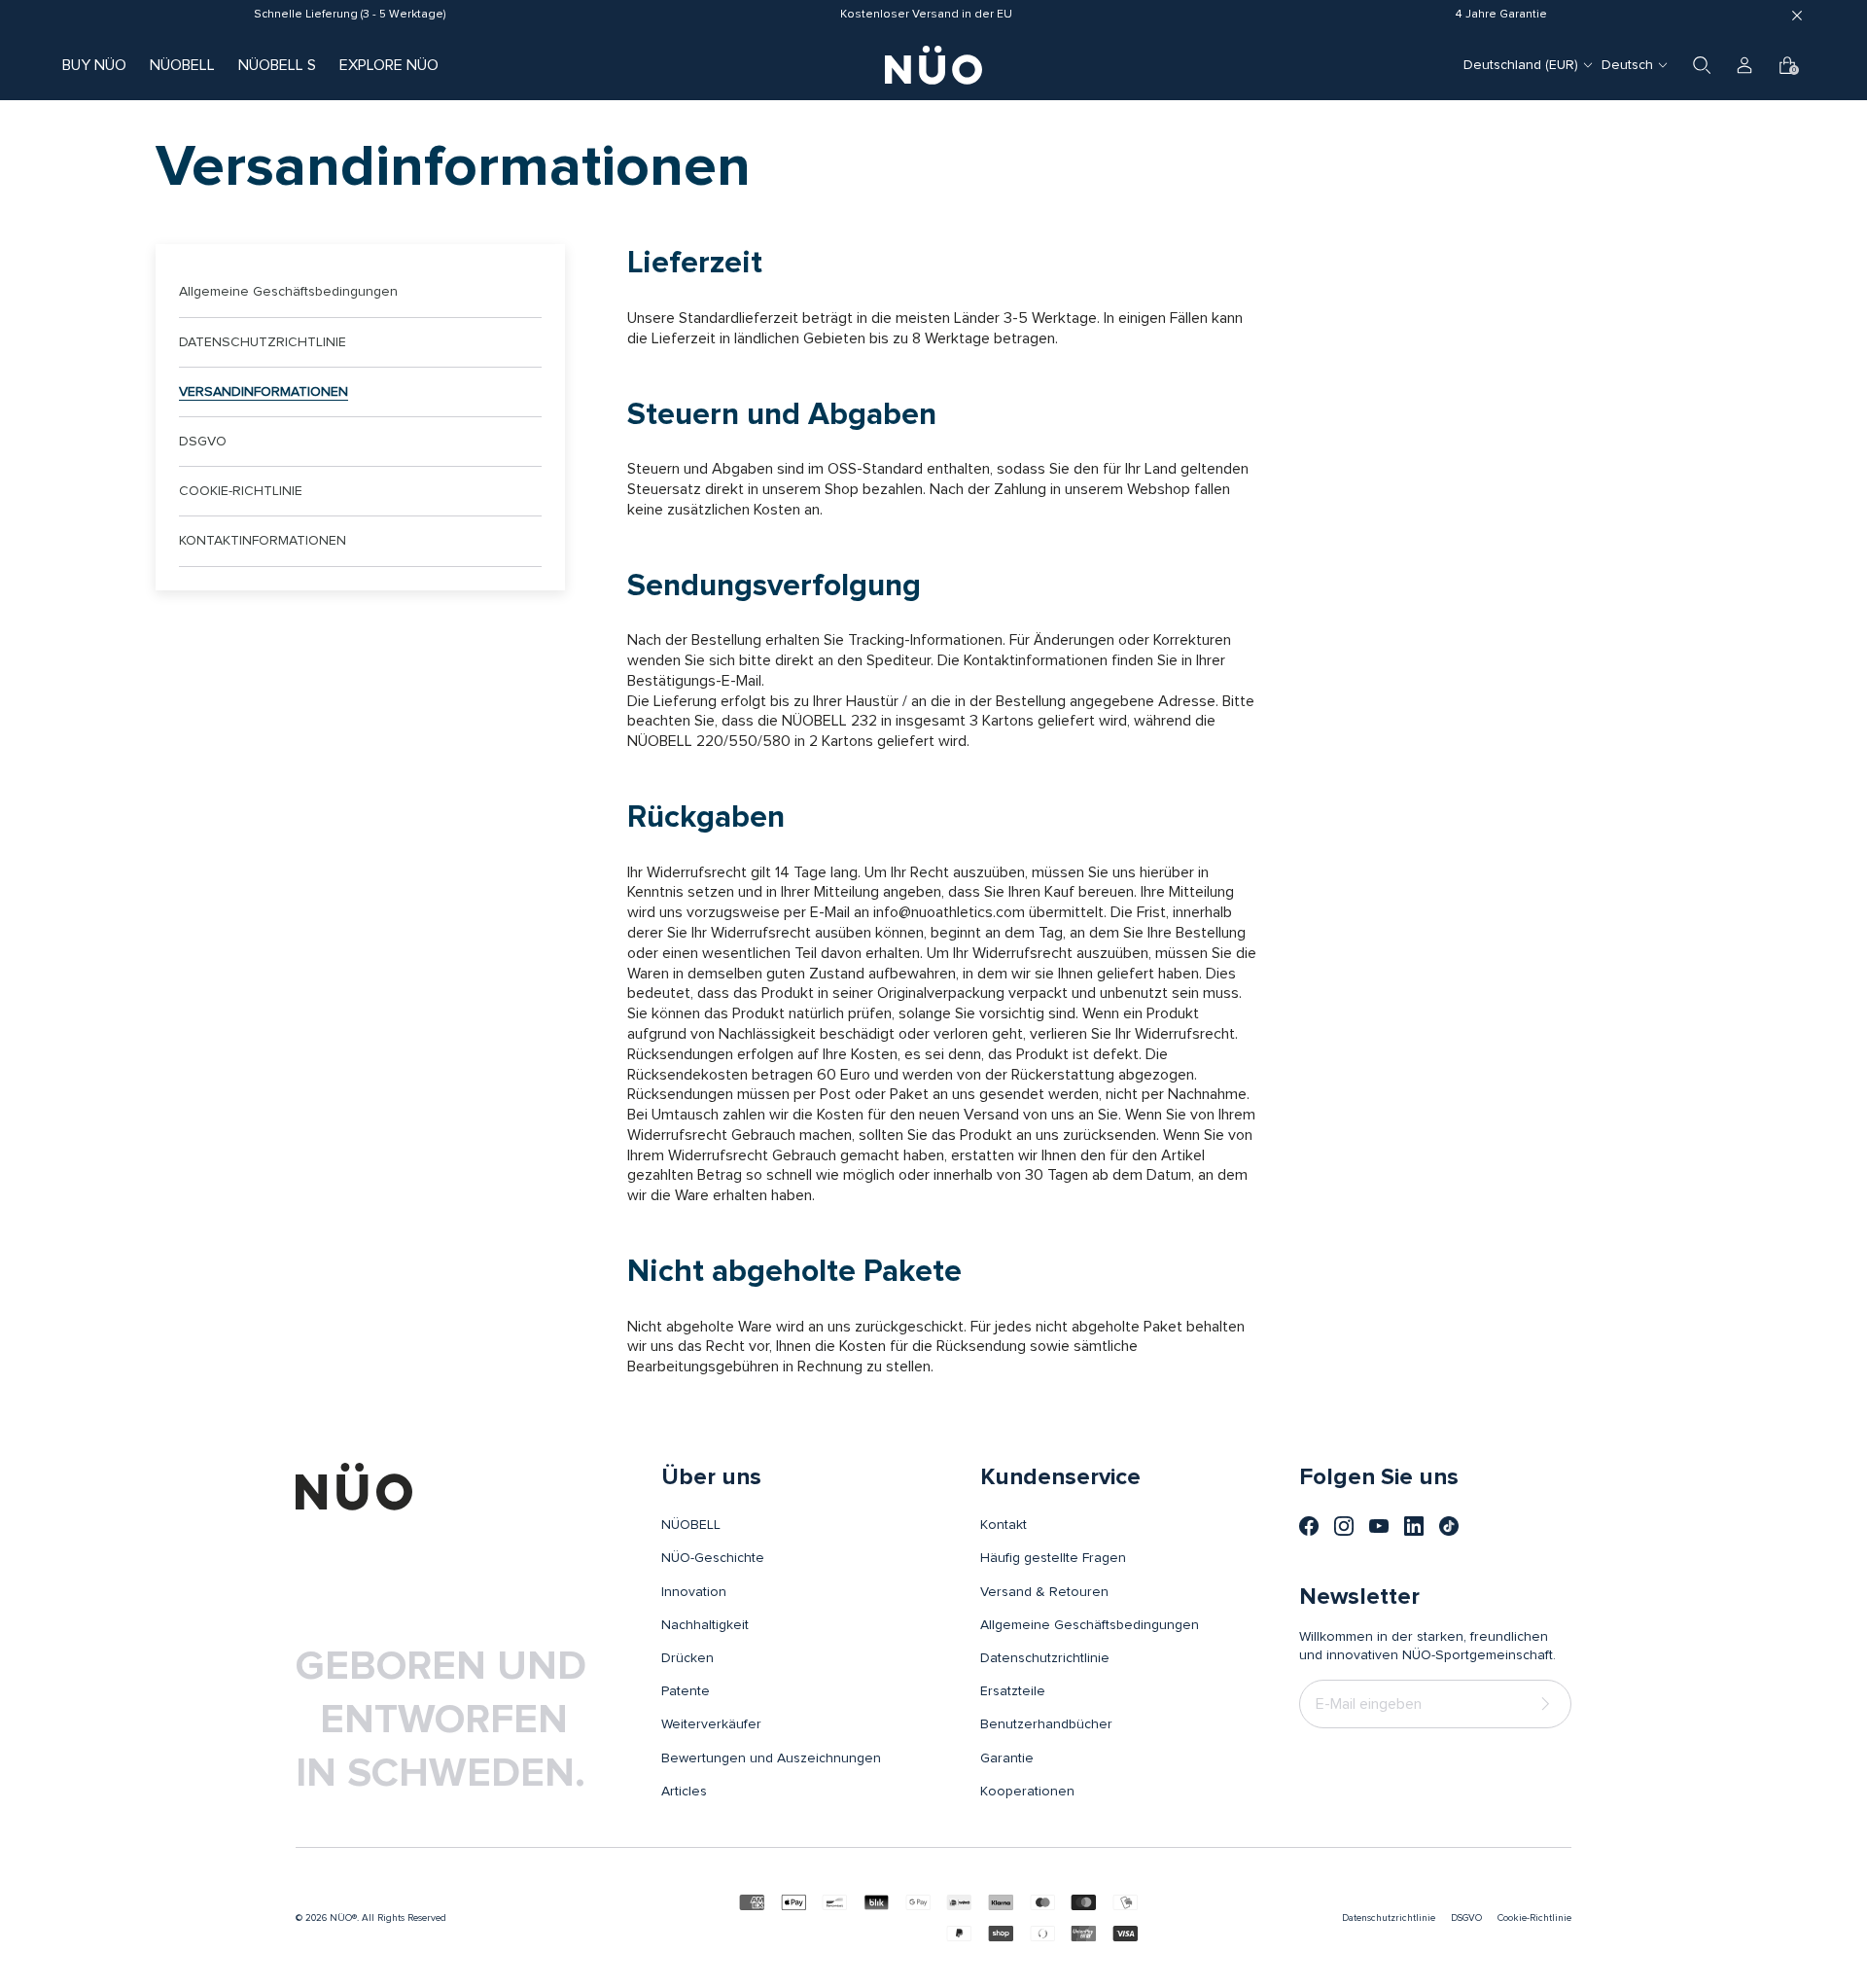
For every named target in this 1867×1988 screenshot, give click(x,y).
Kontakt (1004, 1525)
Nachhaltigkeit (705, 1625)
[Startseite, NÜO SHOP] (933, 65)
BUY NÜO (94, 65)
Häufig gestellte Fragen (1053, 1558)
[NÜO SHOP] (354, 1486)
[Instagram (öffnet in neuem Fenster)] (1344, 1526)
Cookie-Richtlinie (1534, 1918)
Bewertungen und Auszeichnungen (771, 1758)
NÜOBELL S (277, 65)
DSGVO (203, 442)
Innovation (694, 1592)
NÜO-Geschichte (713, 1558)
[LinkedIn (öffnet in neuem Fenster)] (1414, 1526)
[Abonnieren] (1549, 1704)
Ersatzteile (1013, 1691)
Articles (684, 1792)
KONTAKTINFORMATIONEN (263, 541)
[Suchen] (1702, 65)
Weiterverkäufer (711, 1724)
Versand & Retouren (1044, 1592)
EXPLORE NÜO (389, 65)
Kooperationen (1027, 1792)
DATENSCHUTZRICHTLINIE (263, 342)
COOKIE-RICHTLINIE (241, 491)
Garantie (1007, 1758)
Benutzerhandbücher (1046, 1724)
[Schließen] (1797, 16)
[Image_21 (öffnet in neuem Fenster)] (1449, 1526)
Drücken (687, 1658)
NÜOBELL (182, 65)
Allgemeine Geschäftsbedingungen (288, 292)
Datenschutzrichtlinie (1045, 1658)
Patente (686, 1691)
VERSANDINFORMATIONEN (264, 392)
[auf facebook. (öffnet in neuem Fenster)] (1309, 1526)
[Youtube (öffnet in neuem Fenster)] (1379, 1526)
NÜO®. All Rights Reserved (388, 1918)
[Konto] (1744, 65)
